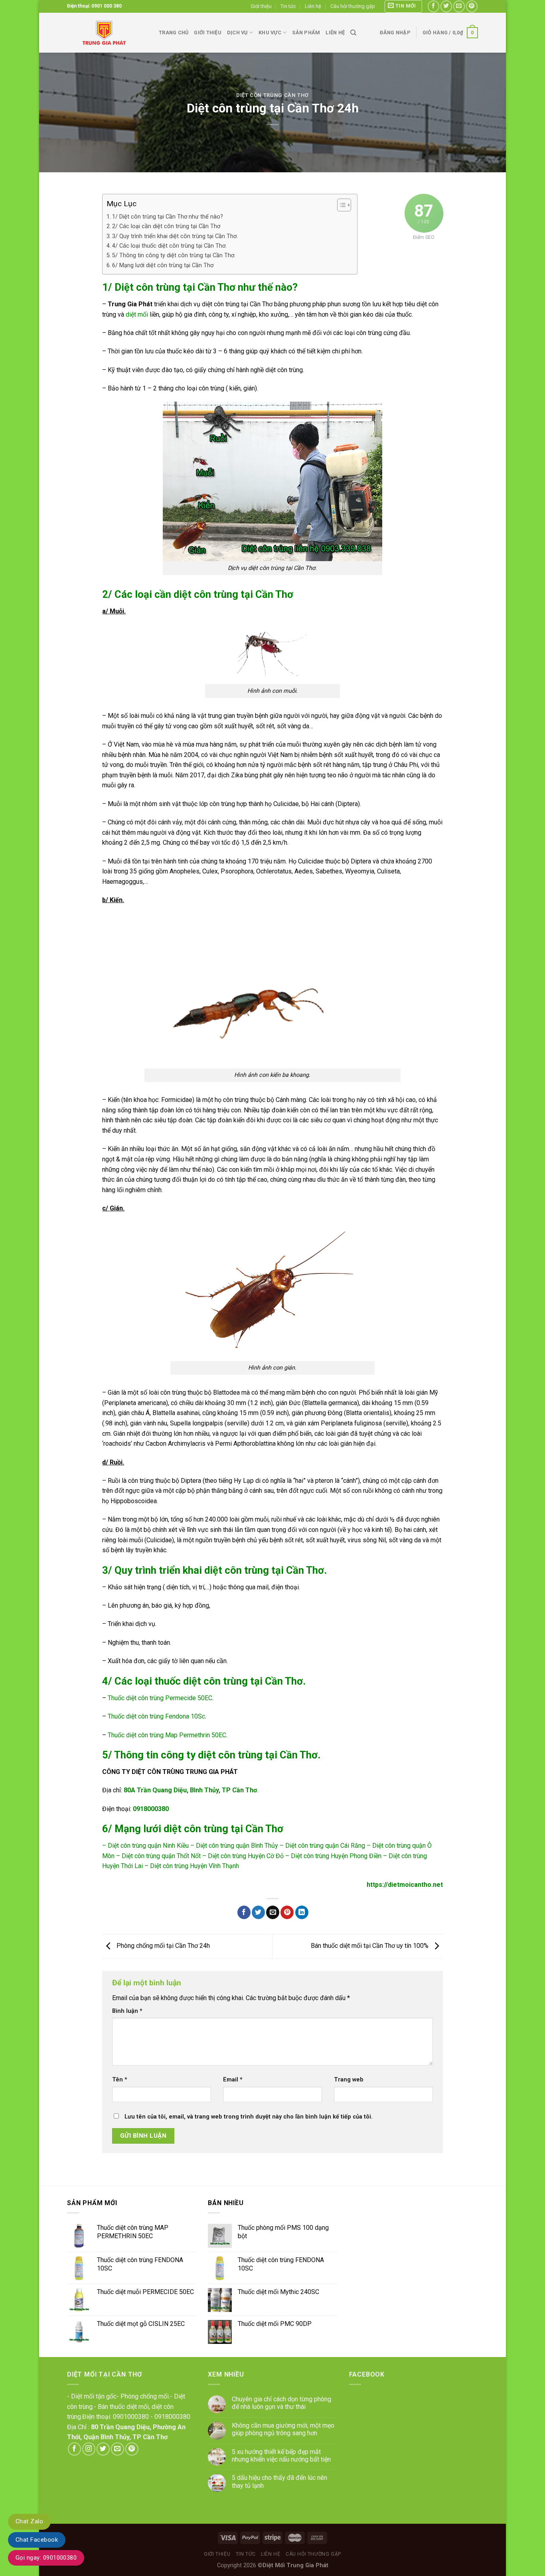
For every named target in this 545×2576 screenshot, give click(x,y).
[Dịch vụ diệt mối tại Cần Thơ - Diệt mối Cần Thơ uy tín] (107, 33)
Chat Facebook (37, 2540)
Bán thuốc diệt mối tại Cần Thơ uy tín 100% (370, 1946)
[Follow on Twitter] (446, 6)
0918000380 (172, 2417)
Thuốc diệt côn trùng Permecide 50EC (160, 1698)
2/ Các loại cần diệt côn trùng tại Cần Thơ (166, 226)
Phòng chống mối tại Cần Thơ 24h (162, 1946)
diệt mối (137, 314)
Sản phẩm (306, 33)
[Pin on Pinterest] (287, 1912)
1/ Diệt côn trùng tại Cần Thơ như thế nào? (168, 217)
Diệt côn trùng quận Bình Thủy (237, 1846)
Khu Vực (270, 33)
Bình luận (127, 2011)
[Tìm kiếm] (353, 33)
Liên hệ (313, 6)
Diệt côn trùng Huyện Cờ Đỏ (246, 1856)
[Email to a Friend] (273, 1912)
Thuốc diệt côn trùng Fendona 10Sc (156, 1716)
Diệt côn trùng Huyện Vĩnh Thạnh (195, 1866)
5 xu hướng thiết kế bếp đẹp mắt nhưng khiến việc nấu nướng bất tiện (281, 2456)
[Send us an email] (459, 6)
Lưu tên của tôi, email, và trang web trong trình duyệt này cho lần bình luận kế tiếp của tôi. (249, 2117)
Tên (120, 2080)
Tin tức (288, 6)
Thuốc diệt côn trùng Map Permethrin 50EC (167, 1735)
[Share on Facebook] (244, 1912)
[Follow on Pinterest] (472, 6)
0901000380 (131, 2417)
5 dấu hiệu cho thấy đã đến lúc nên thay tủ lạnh (279, 2481)
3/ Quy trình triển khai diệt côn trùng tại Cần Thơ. (175, 236)
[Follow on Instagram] (89, 2449)
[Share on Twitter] (258, 1912)
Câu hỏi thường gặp (353, 6)
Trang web (349, 2080)
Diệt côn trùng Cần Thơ (272, 95)
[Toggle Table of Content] (340, 205)
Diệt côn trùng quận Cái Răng (325, 1846)
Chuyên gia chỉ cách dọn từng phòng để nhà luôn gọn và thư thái (281, 2403)
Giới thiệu (261, 6)
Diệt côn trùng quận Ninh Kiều (148, 1846)
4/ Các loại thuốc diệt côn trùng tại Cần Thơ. (169, 246)
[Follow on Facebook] (433, 6)
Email (233, 2080)
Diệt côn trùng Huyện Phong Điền (336, 1856)
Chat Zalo (29, 2521)
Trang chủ (174, 33)
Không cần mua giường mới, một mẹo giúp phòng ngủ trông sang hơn (283, 2429)
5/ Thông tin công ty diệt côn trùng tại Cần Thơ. (174, 255)
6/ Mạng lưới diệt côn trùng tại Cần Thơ (163, 265)
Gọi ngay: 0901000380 (46, 2558)
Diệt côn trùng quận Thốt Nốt (161, 1856)
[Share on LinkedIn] (302, 1912)
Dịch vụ (237, 33)
